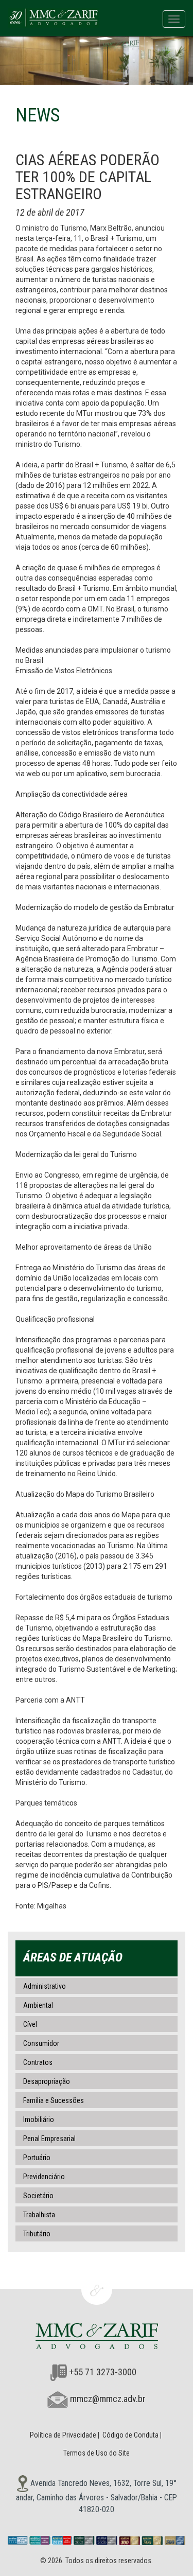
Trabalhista (39, 2215)
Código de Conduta (130, 2435)
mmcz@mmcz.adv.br (108, 2399)
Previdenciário (44, 2177)
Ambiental (38, 2005)
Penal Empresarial (49, 2139)
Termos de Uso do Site (97, 2453)
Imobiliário (39, 2119)
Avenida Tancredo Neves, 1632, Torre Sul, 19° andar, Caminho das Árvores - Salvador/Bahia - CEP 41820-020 (97, 2496)
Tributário (37, 2234)
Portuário (37, 2158)
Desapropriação (47, 2081)
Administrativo (45, 1986)
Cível (30, 2024)
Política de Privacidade (63, 2435)
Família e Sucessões (54, 2100)
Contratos (38, 2062)
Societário (38, 2196)
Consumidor (41, 2043)
